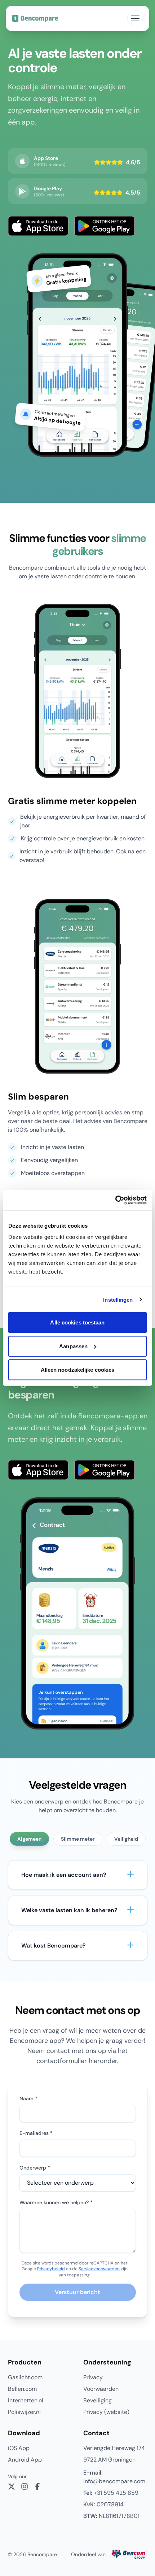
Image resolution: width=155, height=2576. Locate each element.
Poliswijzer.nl (24, 2412)
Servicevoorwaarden (99, 2269)
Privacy (93, 2377)
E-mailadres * (36, 2133)
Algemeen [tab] (29, 1839)
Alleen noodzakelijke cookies (78, 1370)
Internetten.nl (26, 2400)
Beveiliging (98, 2400)
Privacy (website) (106, 2412)
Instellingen (118, 1299)
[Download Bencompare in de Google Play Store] (105, 226)
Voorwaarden (101, 2389)
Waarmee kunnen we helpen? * (56, 2202)
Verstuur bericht (77, 2292)
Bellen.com (22, 2389)
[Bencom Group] (129, 2554)
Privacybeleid (51, 2269)
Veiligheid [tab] (126, 1839)
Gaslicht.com (25, 2377)
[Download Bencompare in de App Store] (38, 226)
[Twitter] (12, 2486)
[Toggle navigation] (135, 18)
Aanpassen (73, 1346)
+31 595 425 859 (111, 2493)
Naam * (28, 2098)
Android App (25, 2460)
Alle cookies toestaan (77, 1322)
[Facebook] (37, 2486)
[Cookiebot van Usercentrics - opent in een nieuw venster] (115, 1200)
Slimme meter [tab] (78, 1839)
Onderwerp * (35, 2168)
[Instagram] (25, 2486)
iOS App (19, 2448)
